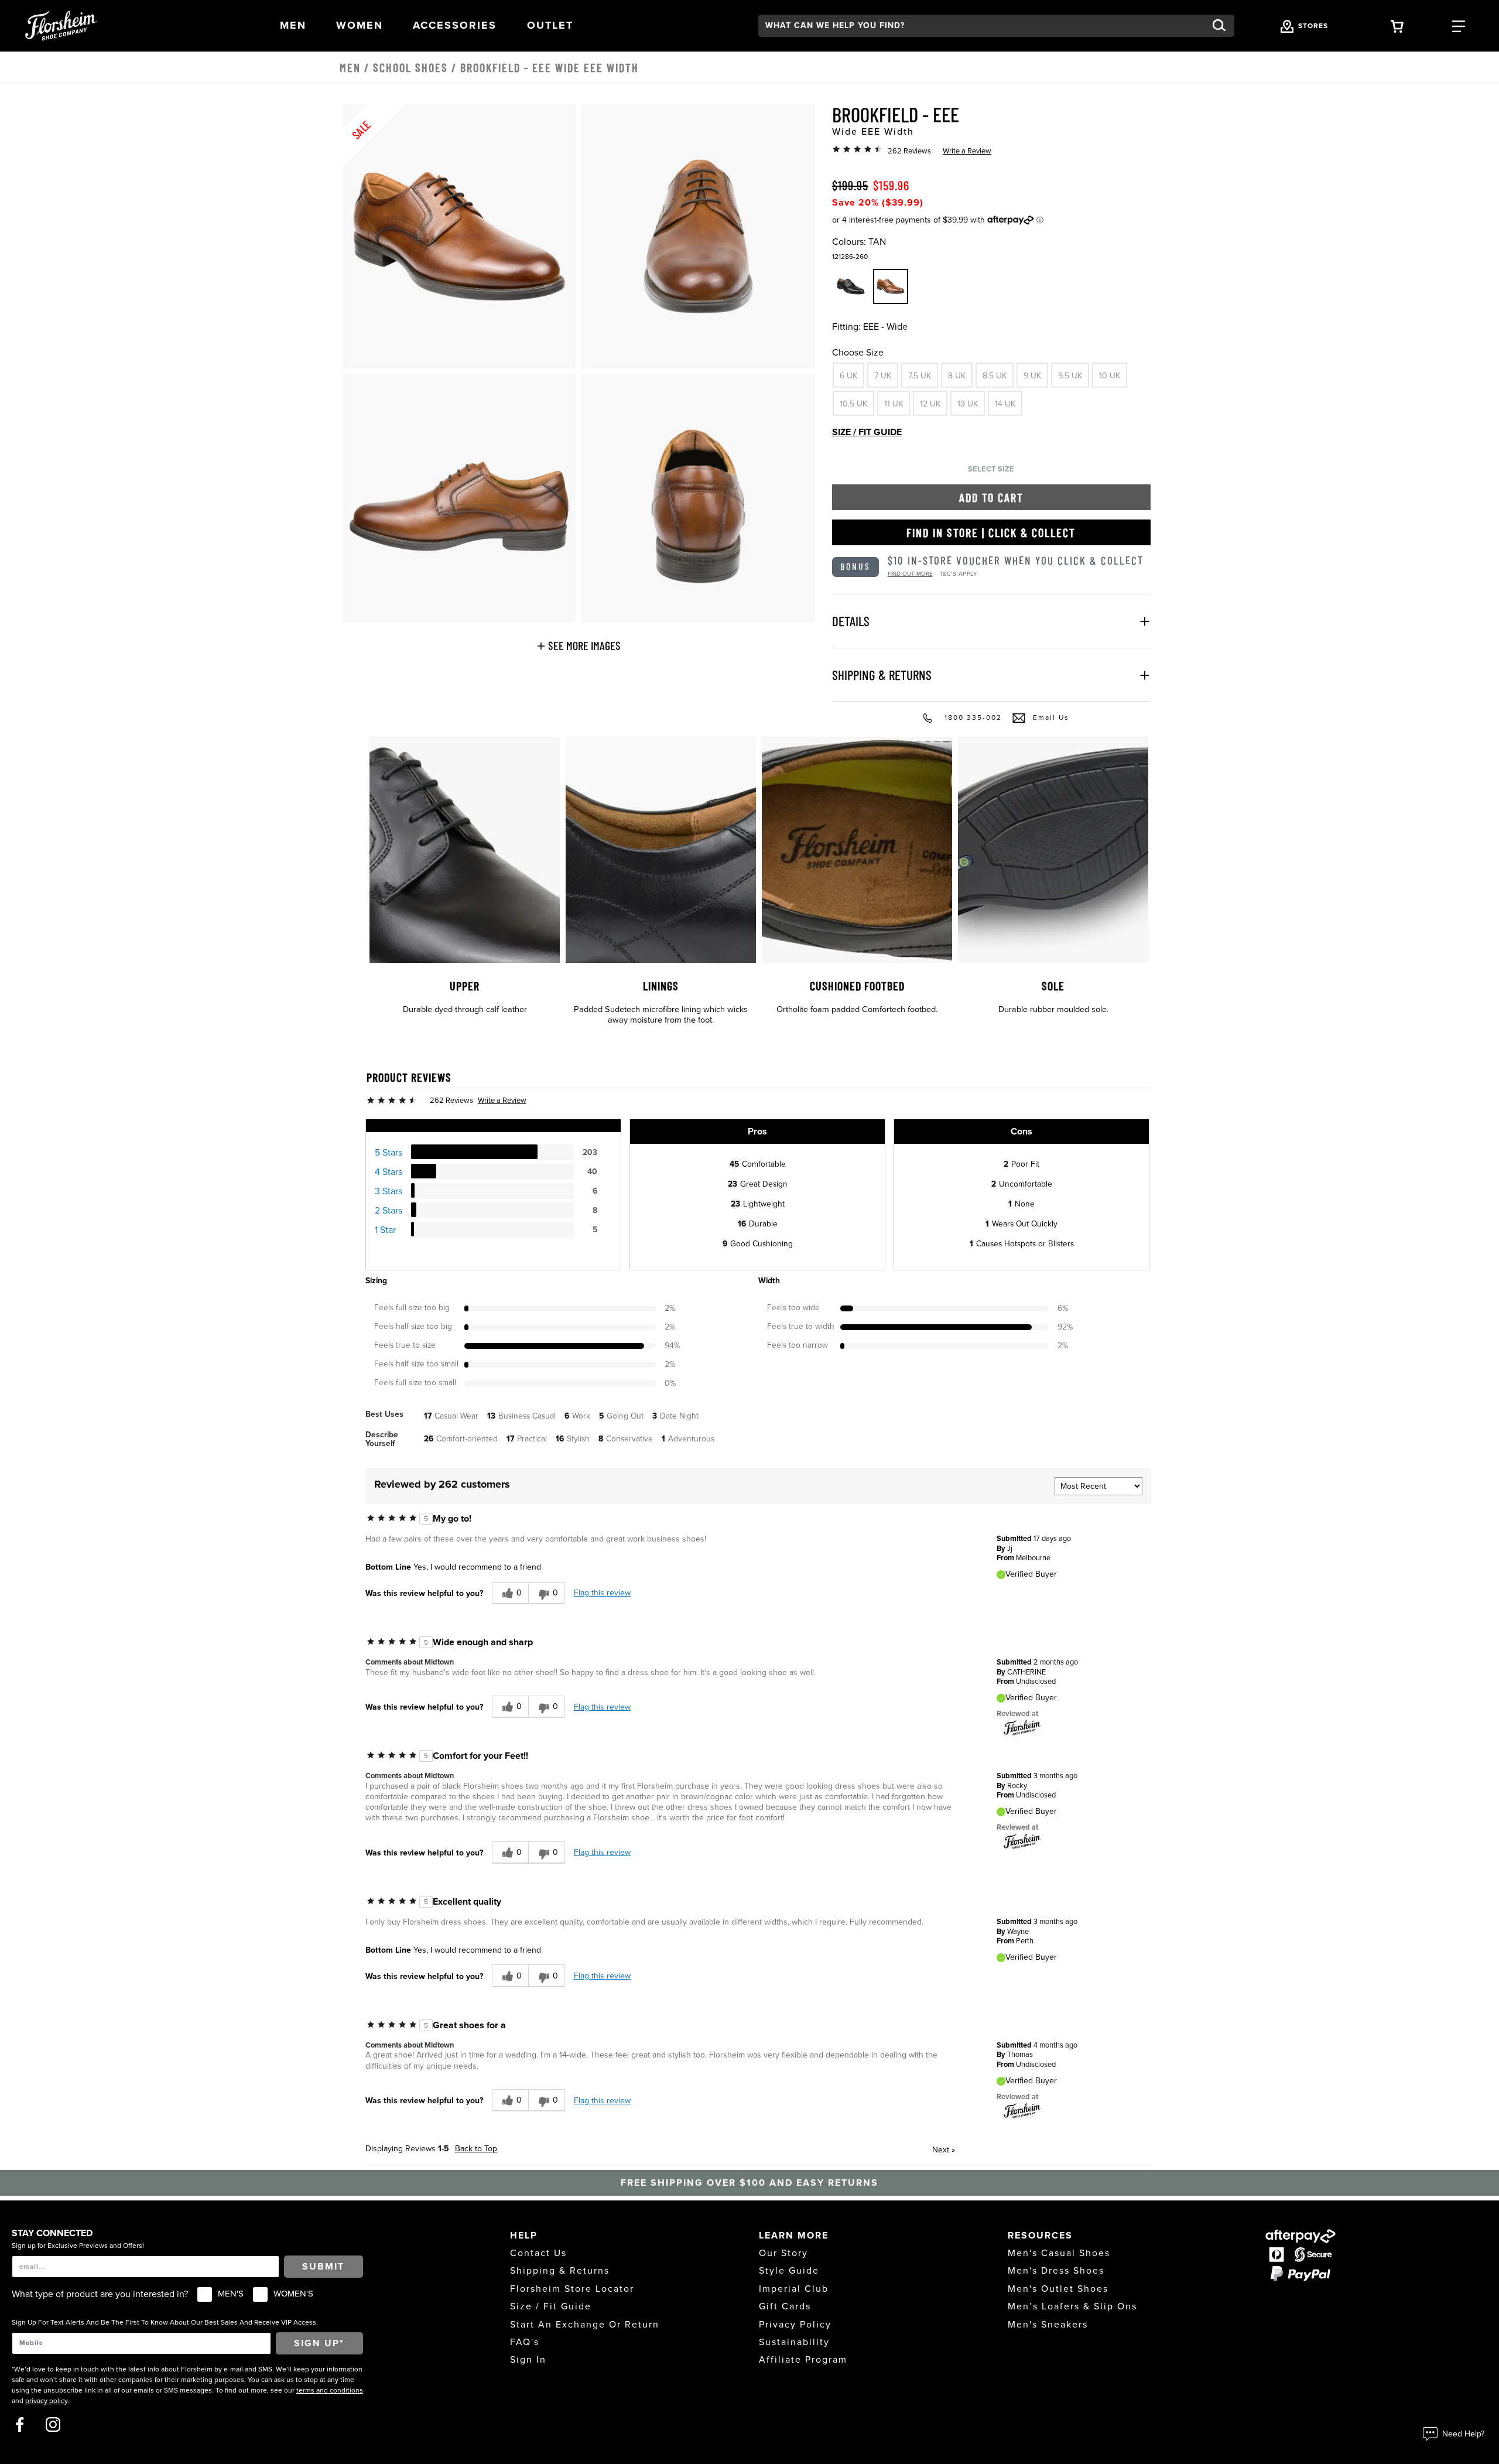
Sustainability (794, 2342)
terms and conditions (330, 2390)
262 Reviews (909, 151)
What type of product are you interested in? (100, 2294)
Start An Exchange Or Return (585, 2325)
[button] (293, 25)
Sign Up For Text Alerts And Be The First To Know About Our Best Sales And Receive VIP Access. (165, 2322)
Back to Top (476, 2149)
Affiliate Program (803, 2360)
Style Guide (789, 2271)
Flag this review (602, 1593)
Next (944, 2150)
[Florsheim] (1022, 1727)
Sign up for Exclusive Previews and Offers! (78, 2246)
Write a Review (967, 151)
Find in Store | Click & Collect (991, 532)
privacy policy (46, 2401)
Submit (323, 2267)
